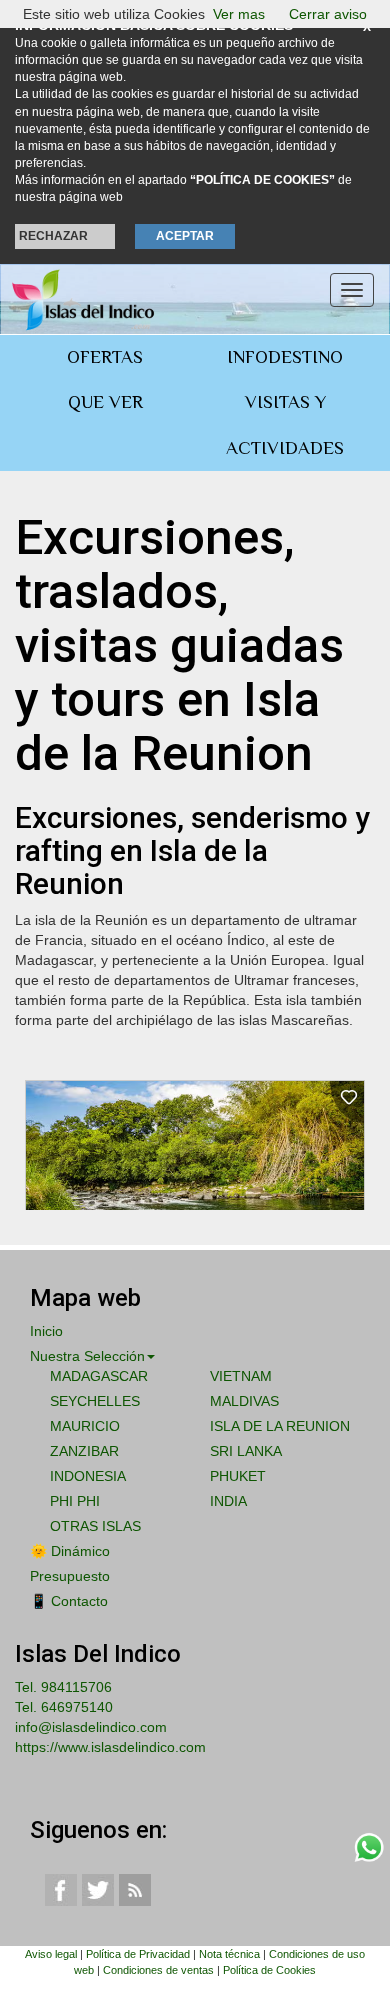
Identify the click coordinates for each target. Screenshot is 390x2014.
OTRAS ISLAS (95, 1526)
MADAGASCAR (99, 1376)
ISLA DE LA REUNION (280, 1426)
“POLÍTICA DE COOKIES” (262, 180)
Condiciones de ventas (158, 1970)
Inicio (46, 1331)
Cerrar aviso (328, 14)
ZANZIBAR (84, 1451)
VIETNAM (241, 1376)
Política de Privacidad (138, 1954)
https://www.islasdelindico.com (110, 1747)
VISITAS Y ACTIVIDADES (285, 425)
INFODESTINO (285, 357)
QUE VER (105, 402)
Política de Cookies (269, 1970)
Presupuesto (70, 1576)
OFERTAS (105, 357)
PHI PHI (75, 1501)
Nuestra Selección (87, 1356)
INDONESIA (88, 1476)
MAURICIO (85, 1426)
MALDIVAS (244, 1401)
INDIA (228, 1501)
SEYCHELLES (95, 1401)
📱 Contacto (69, 1601)
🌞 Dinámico (70, 1551)
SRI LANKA (246, 1451)
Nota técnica (229, 1954)
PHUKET (238, 1476)
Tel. (63, 1687)
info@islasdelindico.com (91, 1727)
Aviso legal (51, 1954)
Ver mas (239, 14)
